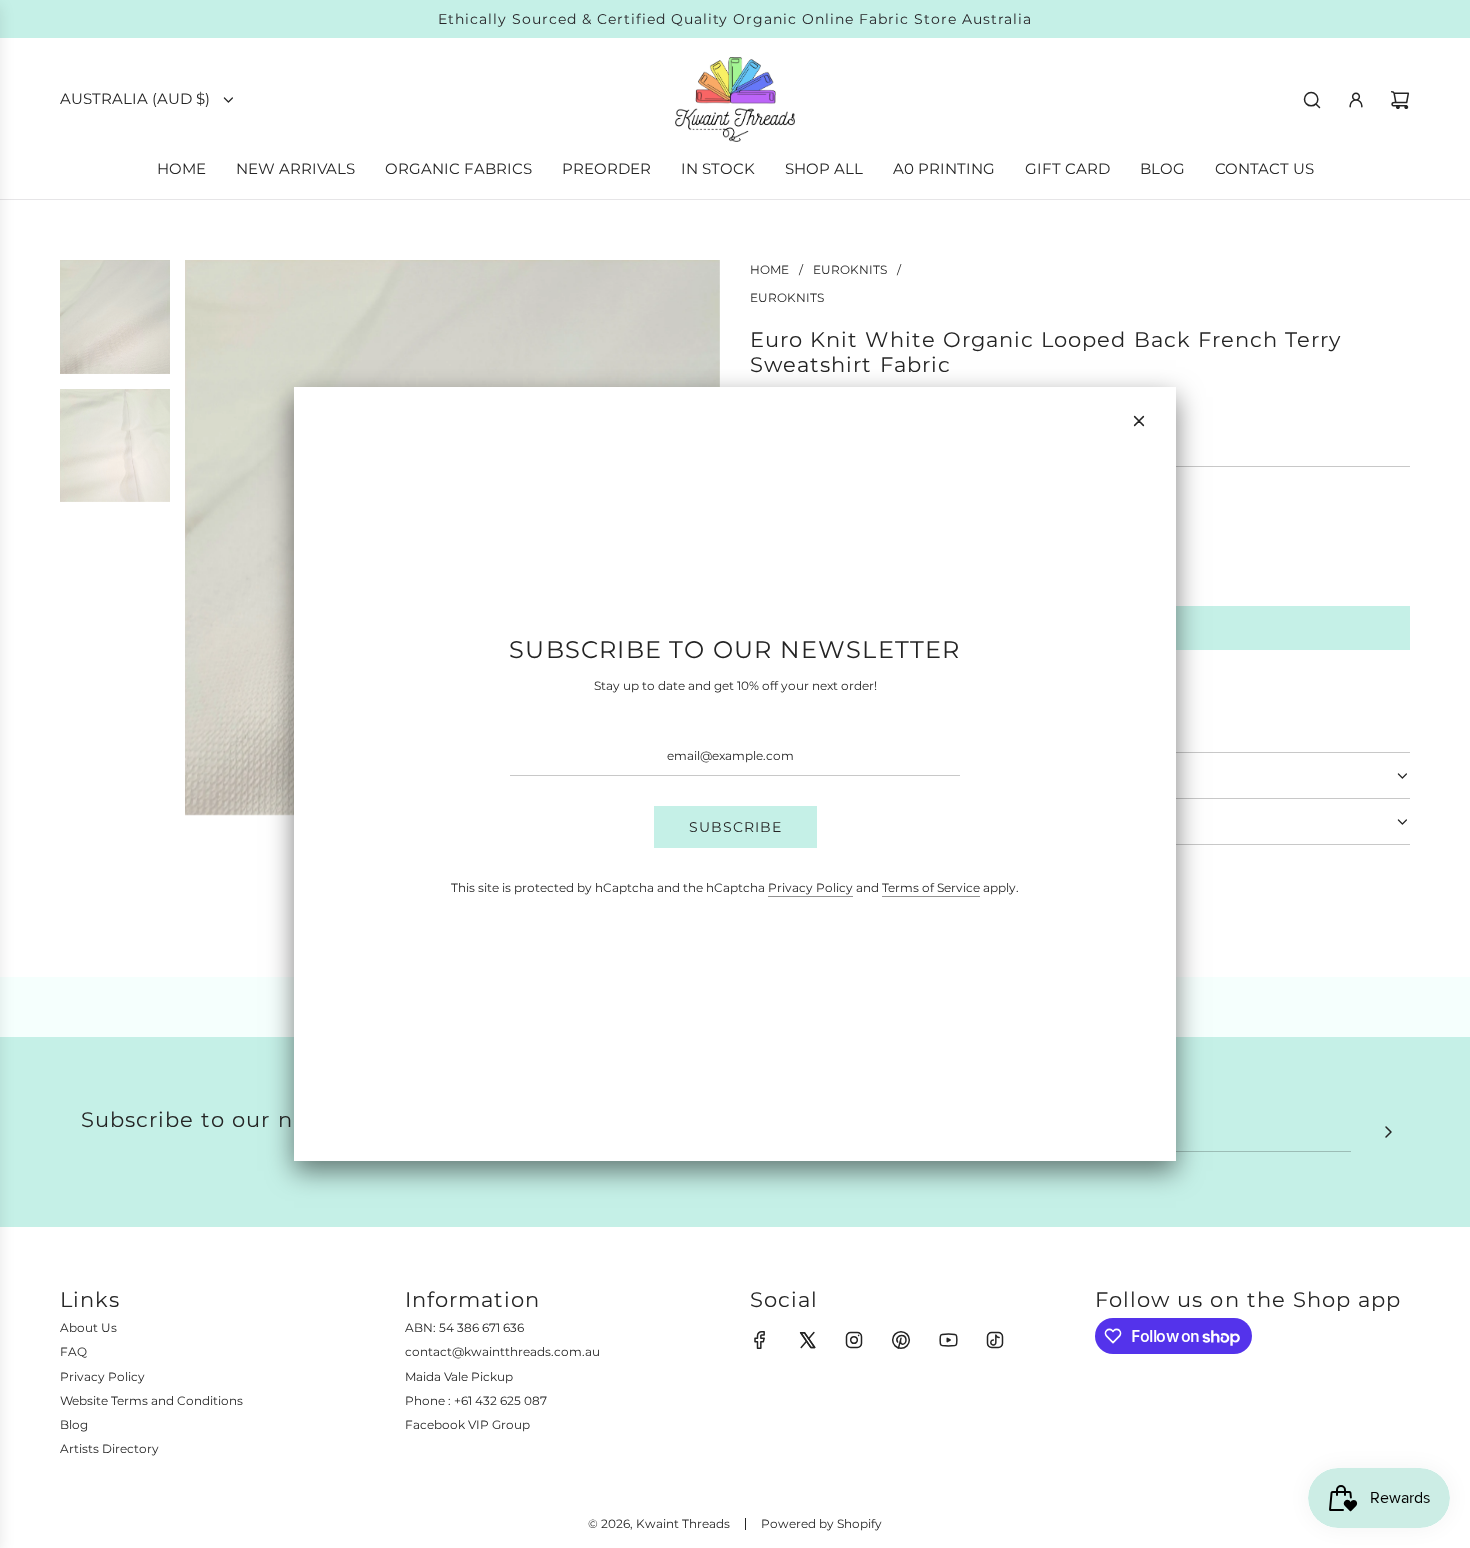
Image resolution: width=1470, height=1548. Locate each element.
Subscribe (735, 827)
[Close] (1139, 421)
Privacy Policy (810, 887)
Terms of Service (931, 887)
